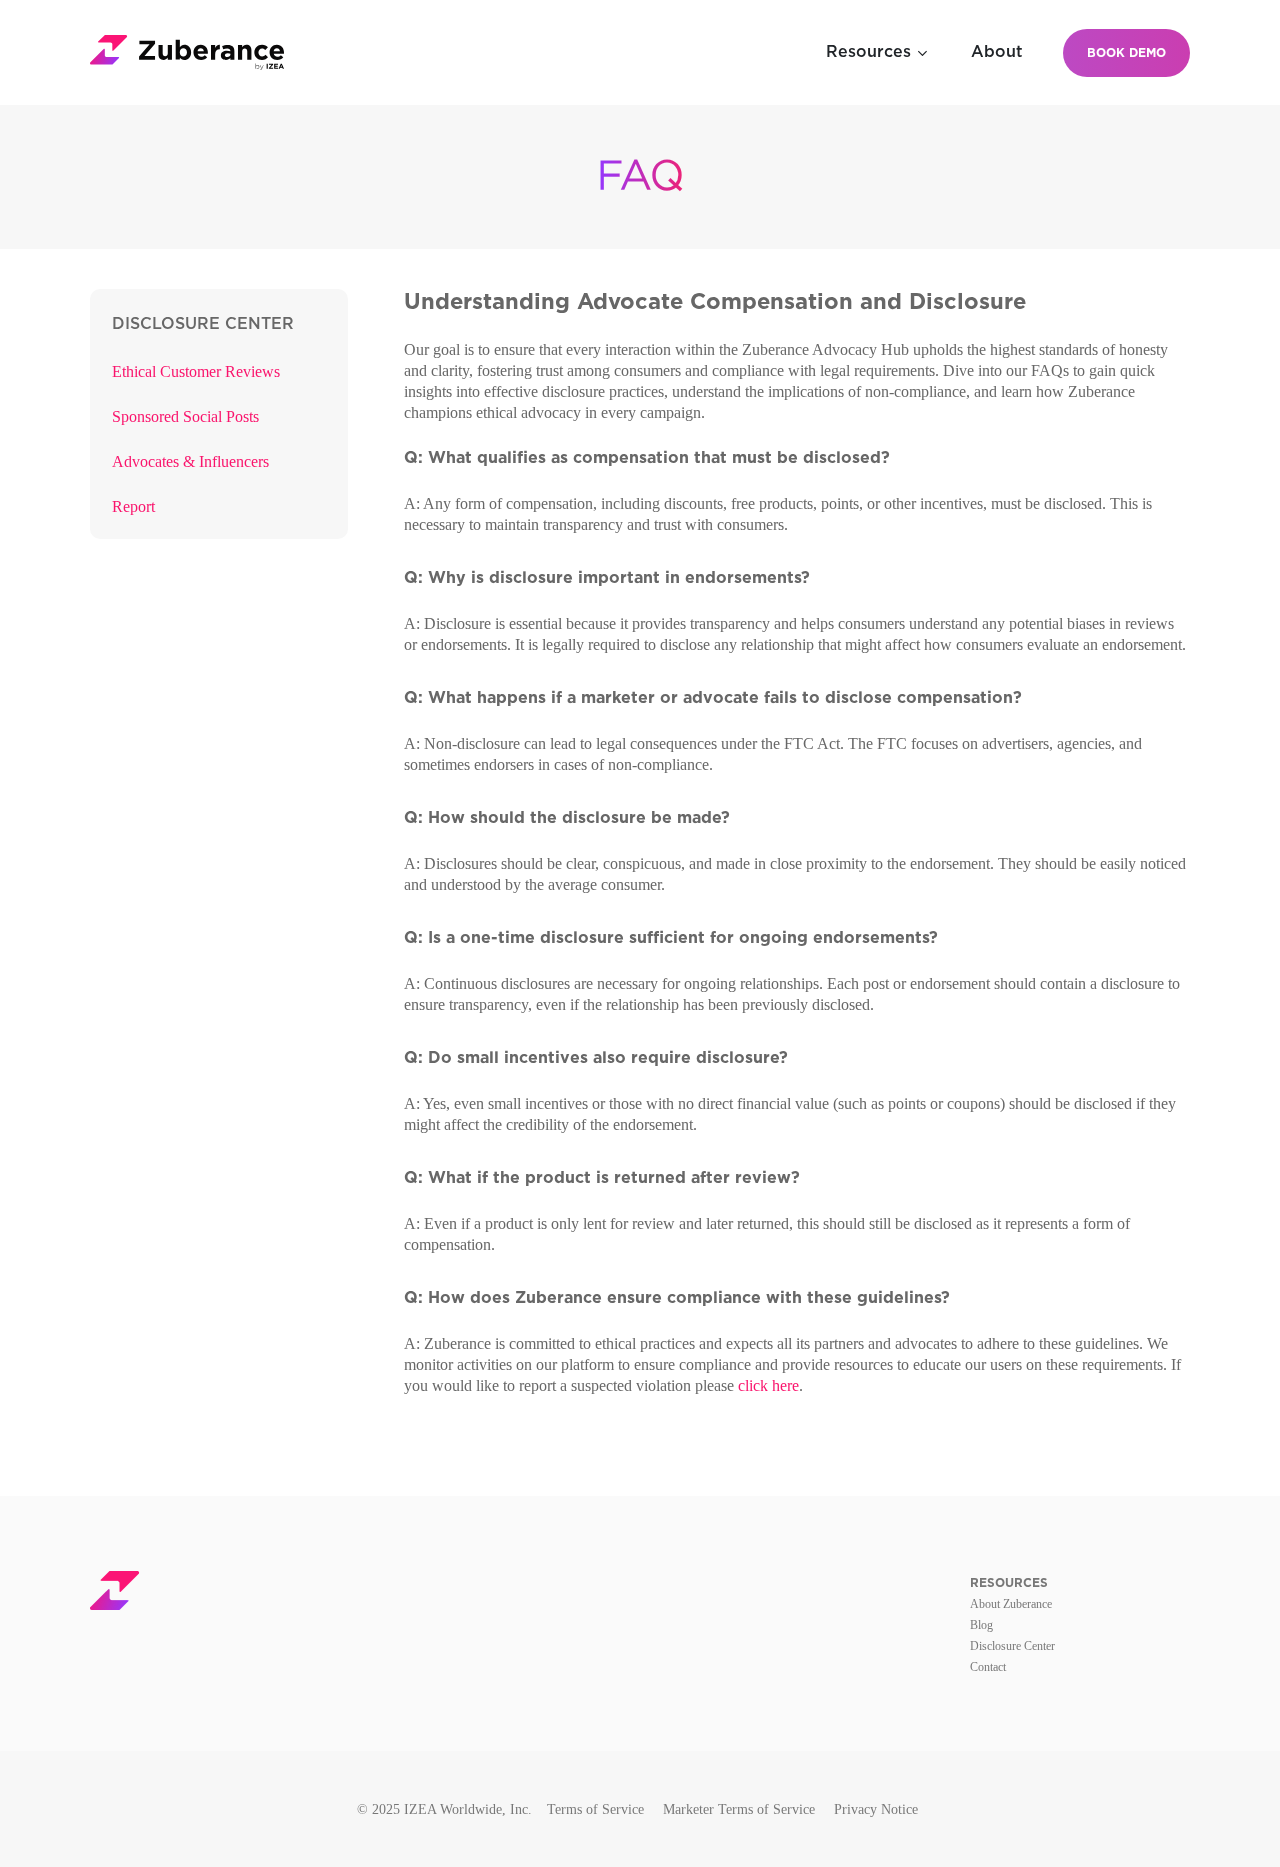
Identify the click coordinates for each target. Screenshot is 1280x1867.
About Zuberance (1011, 1604)
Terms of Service (595, 1809)
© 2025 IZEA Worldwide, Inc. (444, 1809)
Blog (981, 1625)
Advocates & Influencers (190, 461)
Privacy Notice (876, 1809)
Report (133, 506)
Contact (988, 1667)
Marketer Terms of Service (739, 1809)
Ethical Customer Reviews (196, 371)
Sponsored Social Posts (185, 416)
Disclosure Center (1012, 1646)
